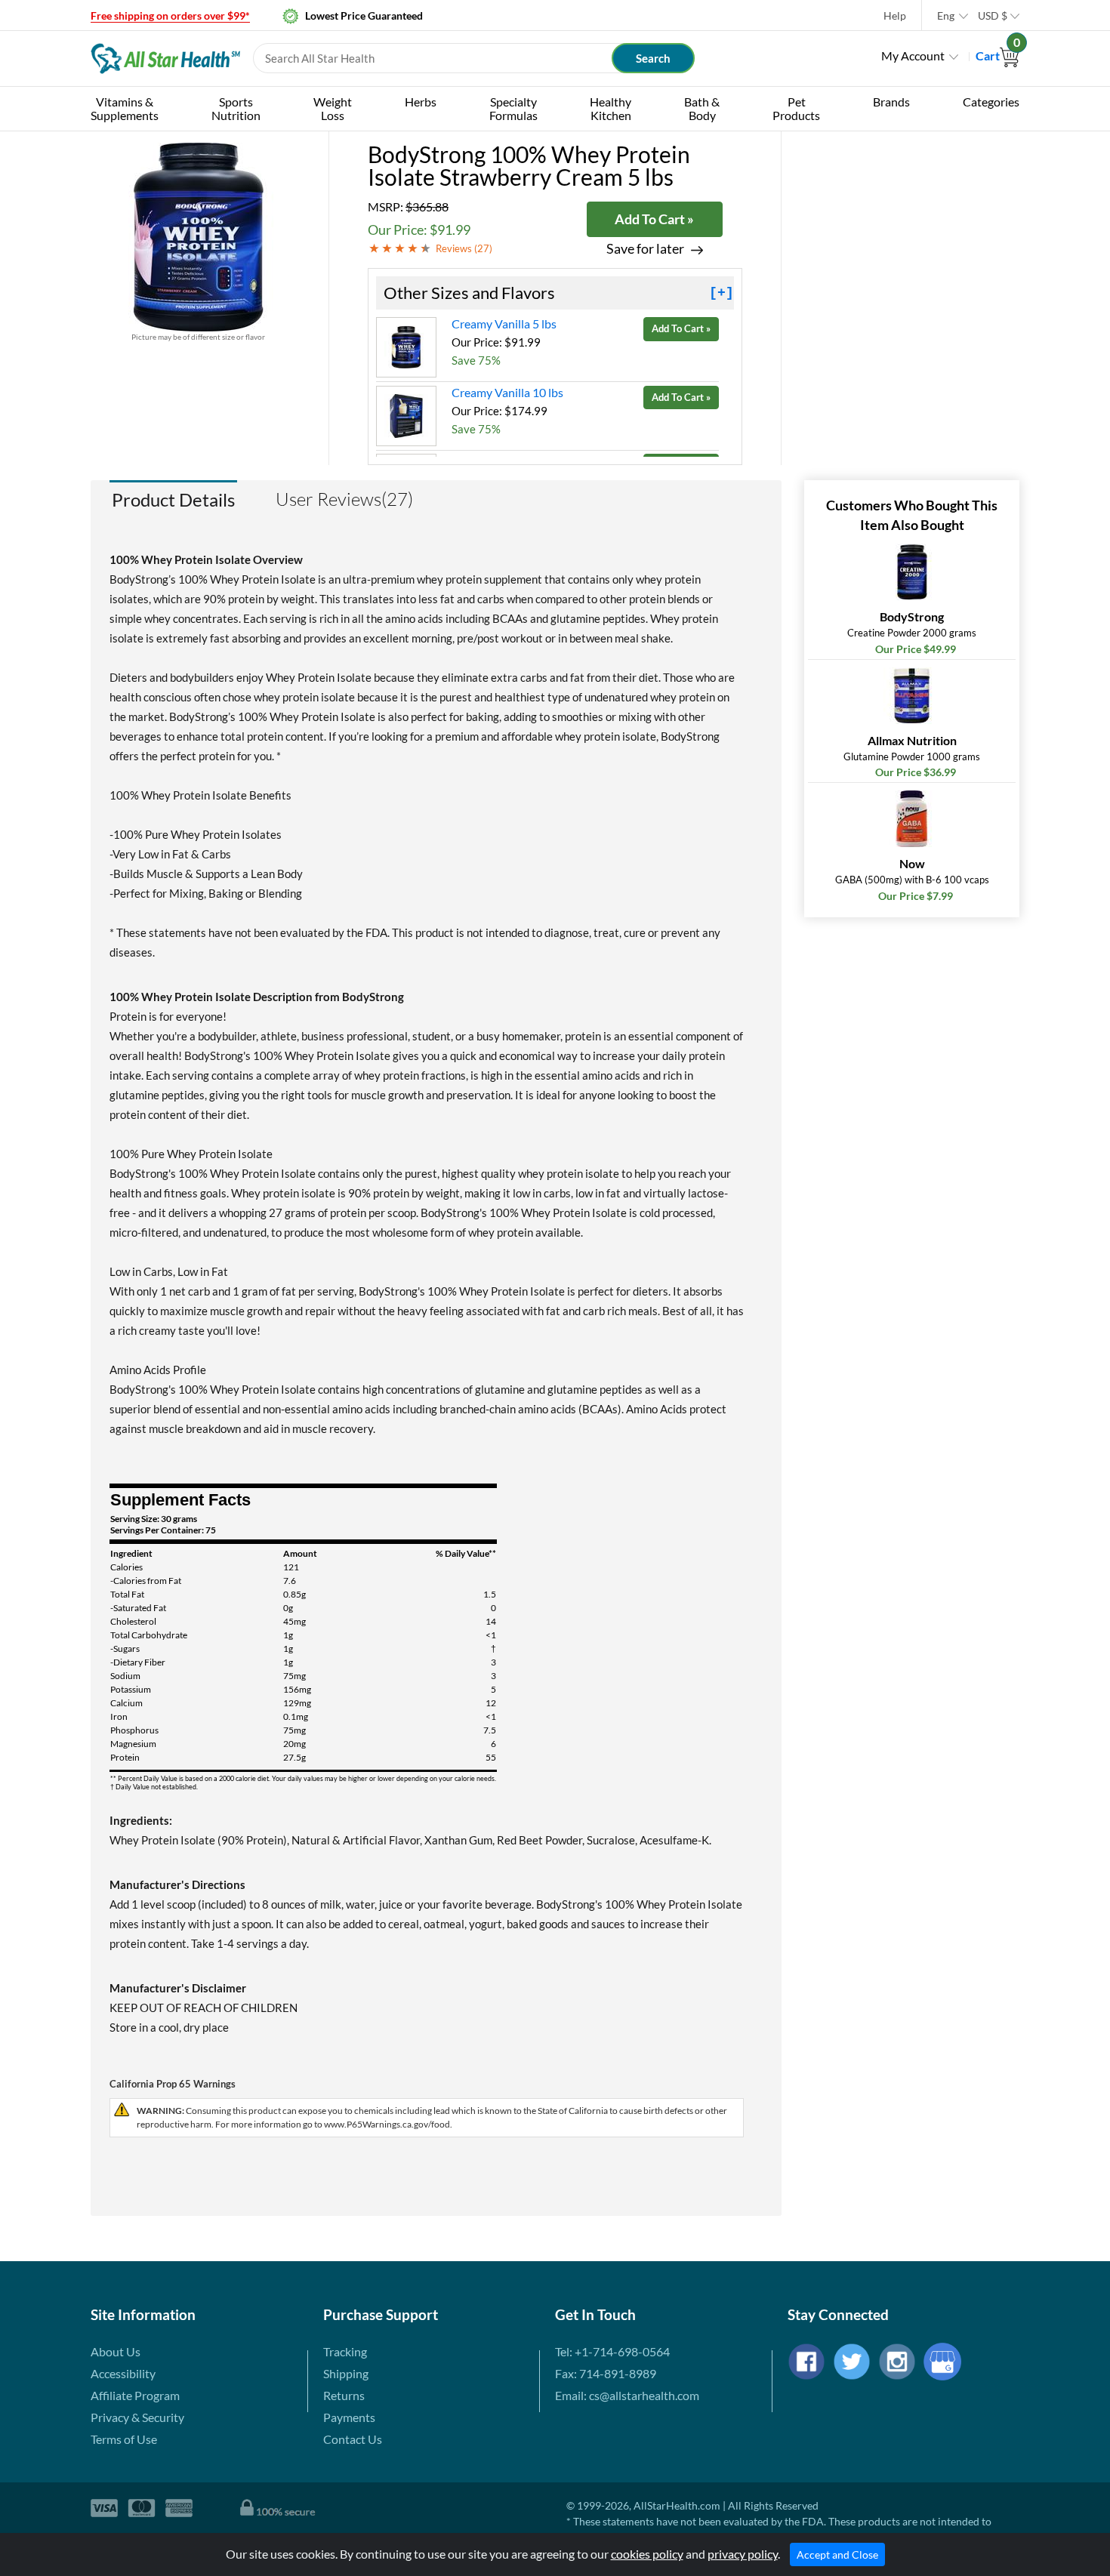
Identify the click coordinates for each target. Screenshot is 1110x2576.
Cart (997, 55)
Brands (891, 102)
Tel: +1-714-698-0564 (612, 2351)
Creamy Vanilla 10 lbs (507, 392)
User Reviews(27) (344, 499)
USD (993, 15)
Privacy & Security (137, 2417)
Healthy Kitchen (610, 108)
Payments (349, 2417)
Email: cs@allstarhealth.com (627, 2395)
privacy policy (743, 2554)
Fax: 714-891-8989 (606, 2373)
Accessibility (123, 2373)
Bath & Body (702, 108)
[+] (721, 293)
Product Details (173, 499)
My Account (913, 55)
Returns (344, 2395)
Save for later (645, 249)
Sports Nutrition (236, 108)
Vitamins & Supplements (125, 108)
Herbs (421, 102)
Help (895, 15)
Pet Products (796, 108)
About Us (116, 2351)
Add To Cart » (654, 219)
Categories (991, 102)
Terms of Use (124, 2439)
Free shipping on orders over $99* (170, 15)
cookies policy (647, 2554)
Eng (946, 15)
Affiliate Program (135, 2395)
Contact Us (353, 2439)
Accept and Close (837, 2554)
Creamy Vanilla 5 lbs (504, 324)
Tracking (345, 2351)
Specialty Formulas (513, 108)
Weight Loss (333, 108)
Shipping (346, 2373)
